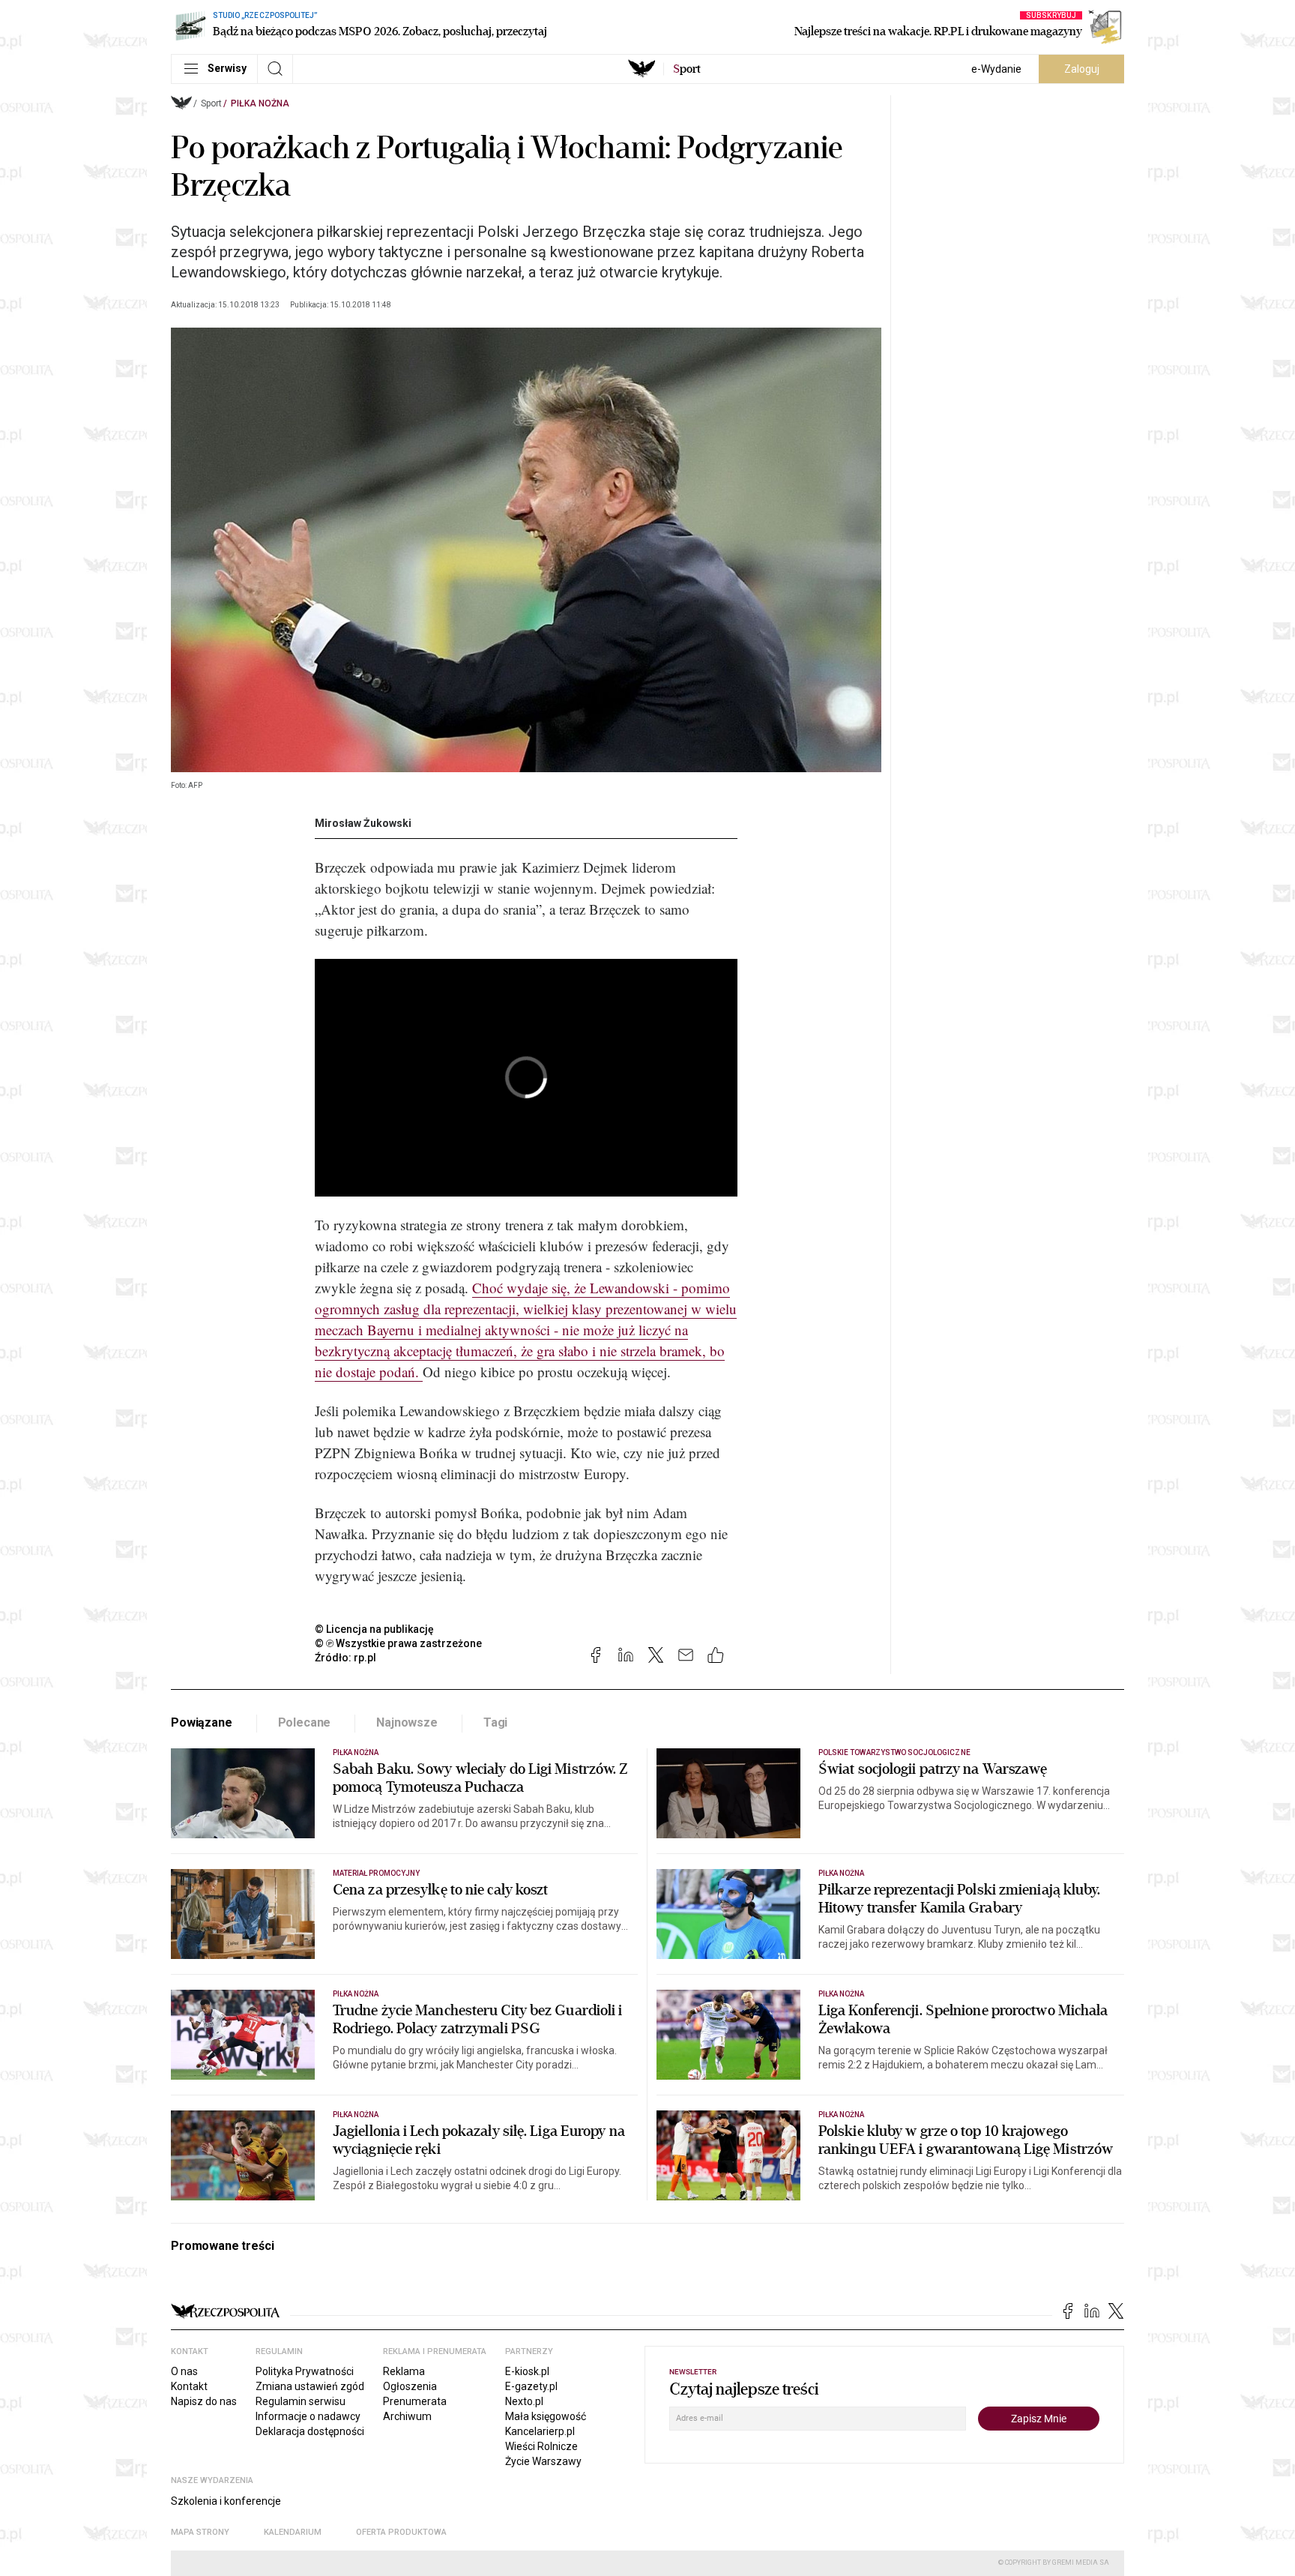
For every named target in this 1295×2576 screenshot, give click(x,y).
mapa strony (200, 2532)
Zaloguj (1082, 69)
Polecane (305, 1722)
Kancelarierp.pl (540, 2431)
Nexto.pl (524, 2401)
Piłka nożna (260, 103)
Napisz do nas (204, 2401)
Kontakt (189, 2386)
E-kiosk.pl (527, 2371)
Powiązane (202, 1722)
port (687, 69)
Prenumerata (415, 2401)
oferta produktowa (401, 2532)
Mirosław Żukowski (363, 823)
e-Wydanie (996, 69)
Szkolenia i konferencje (226, 2501)
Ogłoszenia (410, 2386)
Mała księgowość (546, 2416)
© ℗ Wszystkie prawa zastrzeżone (398, 1643)
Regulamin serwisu (301, 2401)
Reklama (404, 2371)
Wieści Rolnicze (541, 2446)
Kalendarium (293, 2532)
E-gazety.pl (531, 2386)
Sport (211, 103)
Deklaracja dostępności (310, 2431)
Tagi (495, 1722)
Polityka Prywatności (305, 2371)
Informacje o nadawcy (308, 2416)
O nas (184, 2371)
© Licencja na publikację (375, 1629)
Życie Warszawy (543, 2461)
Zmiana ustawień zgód (310, 2386)
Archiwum (407, 2416)
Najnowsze (407, 1722)
